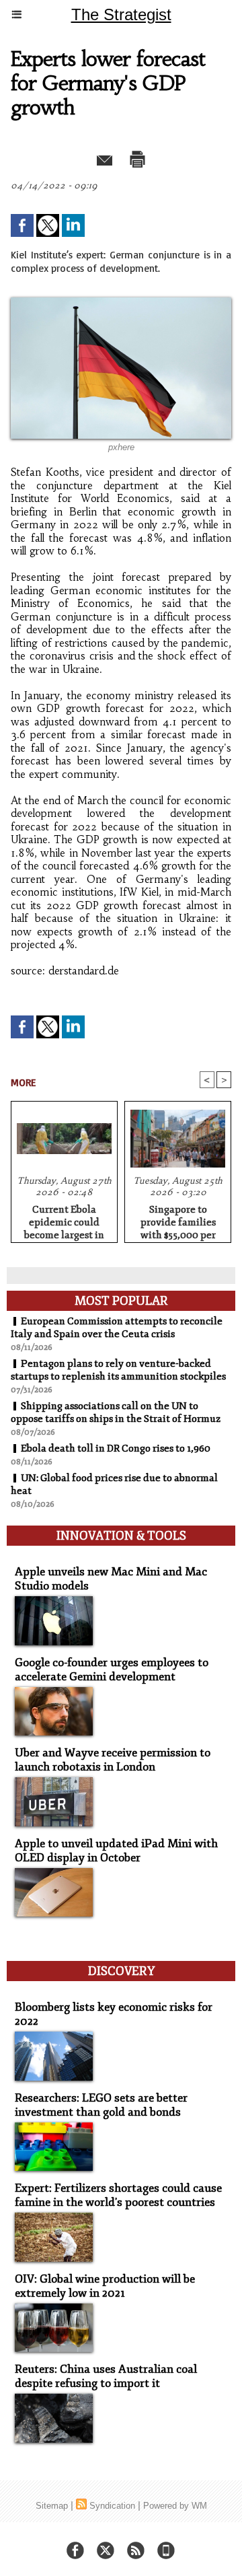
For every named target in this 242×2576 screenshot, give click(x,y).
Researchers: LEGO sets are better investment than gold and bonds (101, 2105)
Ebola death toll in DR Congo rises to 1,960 (116, 1448)
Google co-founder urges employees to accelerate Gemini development (112, 1670)
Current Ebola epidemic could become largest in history (64, 1220)
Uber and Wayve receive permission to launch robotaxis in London (113, 1760)
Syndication (112, 2506)
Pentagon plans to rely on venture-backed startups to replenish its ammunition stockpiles (118, 1370)
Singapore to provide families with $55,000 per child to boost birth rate (178, 1220)
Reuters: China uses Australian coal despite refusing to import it (106, 2376)
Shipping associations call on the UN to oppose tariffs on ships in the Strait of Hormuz (116, 1412)
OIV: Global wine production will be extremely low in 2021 (105, 2286)
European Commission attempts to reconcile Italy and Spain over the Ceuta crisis (117, 1328)
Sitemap (52, 2506)
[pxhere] (121, 303)
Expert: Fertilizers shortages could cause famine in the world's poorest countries (118, 2195)
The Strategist (121, 14)
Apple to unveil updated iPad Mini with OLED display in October (116, 1851)
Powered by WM (175, 2506)
